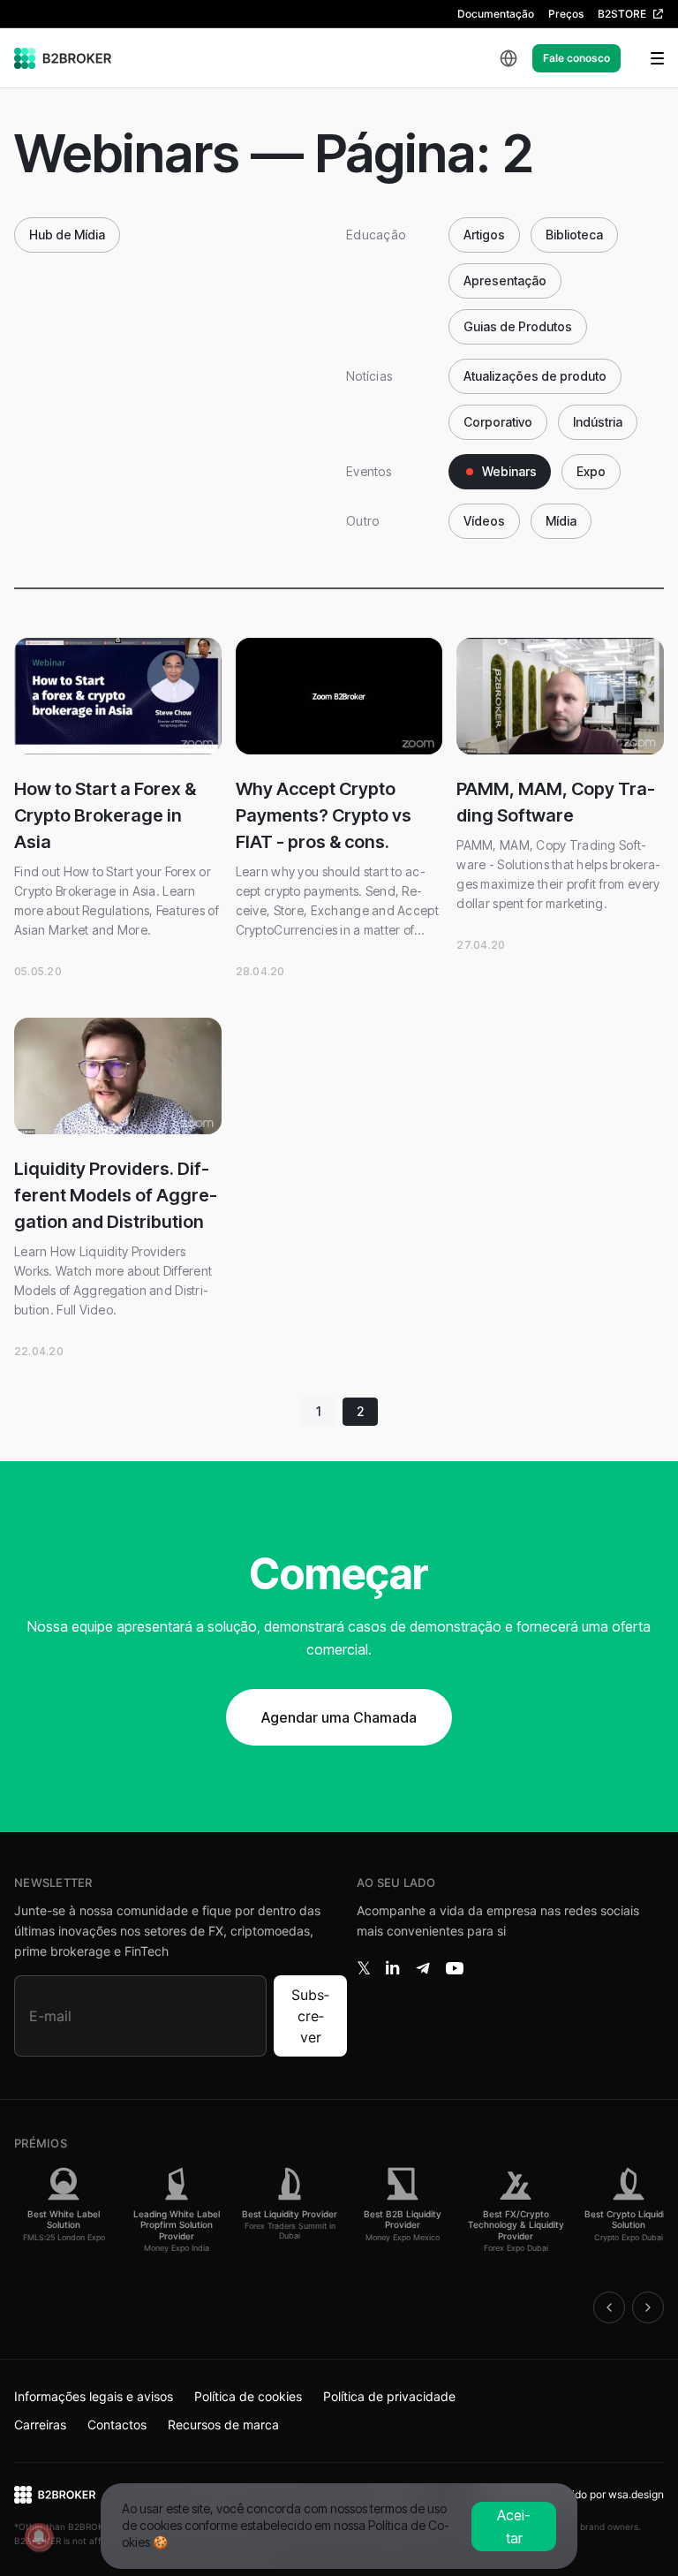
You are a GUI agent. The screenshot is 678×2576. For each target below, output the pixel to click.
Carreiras (40, 2424)
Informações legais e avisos (94, 2396)
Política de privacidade (389, 2396)
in (392, 1968)
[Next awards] (648, 2307)
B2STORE (622, 14)
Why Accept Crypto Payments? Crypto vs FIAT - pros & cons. (324, 815)
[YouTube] (455, 1968)
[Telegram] (423, 1968)
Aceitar (514, 2527)
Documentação (496, 14)
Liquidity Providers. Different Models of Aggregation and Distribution (116, 1195)
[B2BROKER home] (63, 58)
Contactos (117, 2424)
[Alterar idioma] (508, 58)
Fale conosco (576, 58)
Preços (566, 14)
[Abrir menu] (646, 58)
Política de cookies (248, 2396)
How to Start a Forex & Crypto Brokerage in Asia (105, 815)
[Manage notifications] (39, 2537)
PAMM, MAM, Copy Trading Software (556, 802)
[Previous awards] (609, 2307)
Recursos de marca (223, 2424)
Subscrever (310, 2016)
